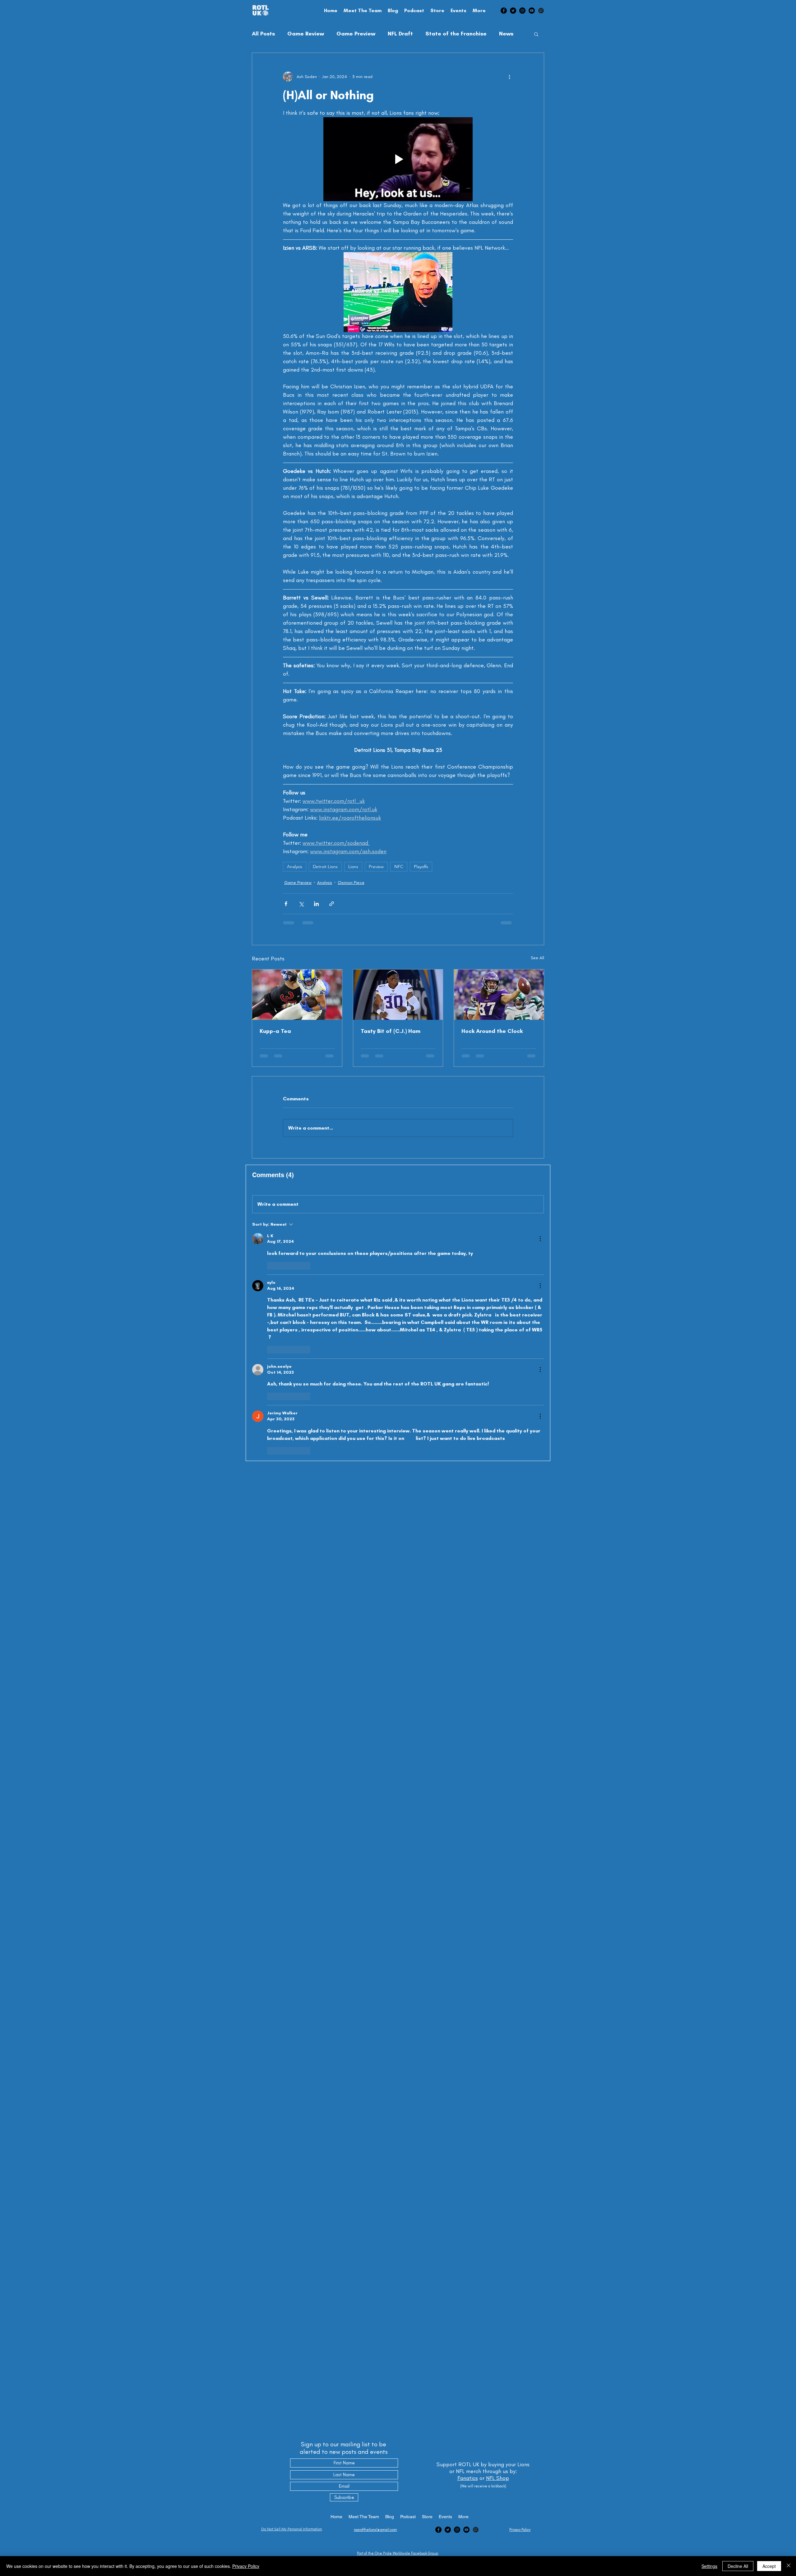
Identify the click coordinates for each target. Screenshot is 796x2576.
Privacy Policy (246, 2566)
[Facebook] (504, 11)
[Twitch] (541, 11)
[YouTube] (532, 11)
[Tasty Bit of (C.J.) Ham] (398, 957)
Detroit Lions (325, 829)
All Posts (263, 34)
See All (537, 920)
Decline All (738, 2566)
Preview (376, 829)
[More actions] (509, 76)
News (506, 34)
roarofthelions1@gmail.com (375, 2530)
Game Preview (356, 34)
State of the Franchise (456, 34)
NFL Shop (497, 2478)
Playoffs (421, 829)
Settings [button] (709, 2566)
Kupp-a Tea (275, 994)
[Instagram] (522, 11)
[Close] (789, 2566)
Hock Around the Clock (492, 994)
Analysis (295, 829)
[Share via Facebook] (286, 866)
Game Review (306, 34)
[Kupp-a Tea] (297, 957)
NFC (399, 829)
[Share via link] (332, 866)
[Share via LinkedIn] (316, 866)
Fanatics (468, 2478)
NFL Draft (400, 34)
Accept (769, 2566)
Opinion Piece (351, 845)
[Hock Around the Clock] (499, 957)
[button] (536, 34)
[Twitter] (513, 11)
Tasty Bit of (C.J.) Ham (391, 994)
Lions (353, 829)
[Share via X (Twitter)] (301, 866)
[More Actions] (540, 1157)
